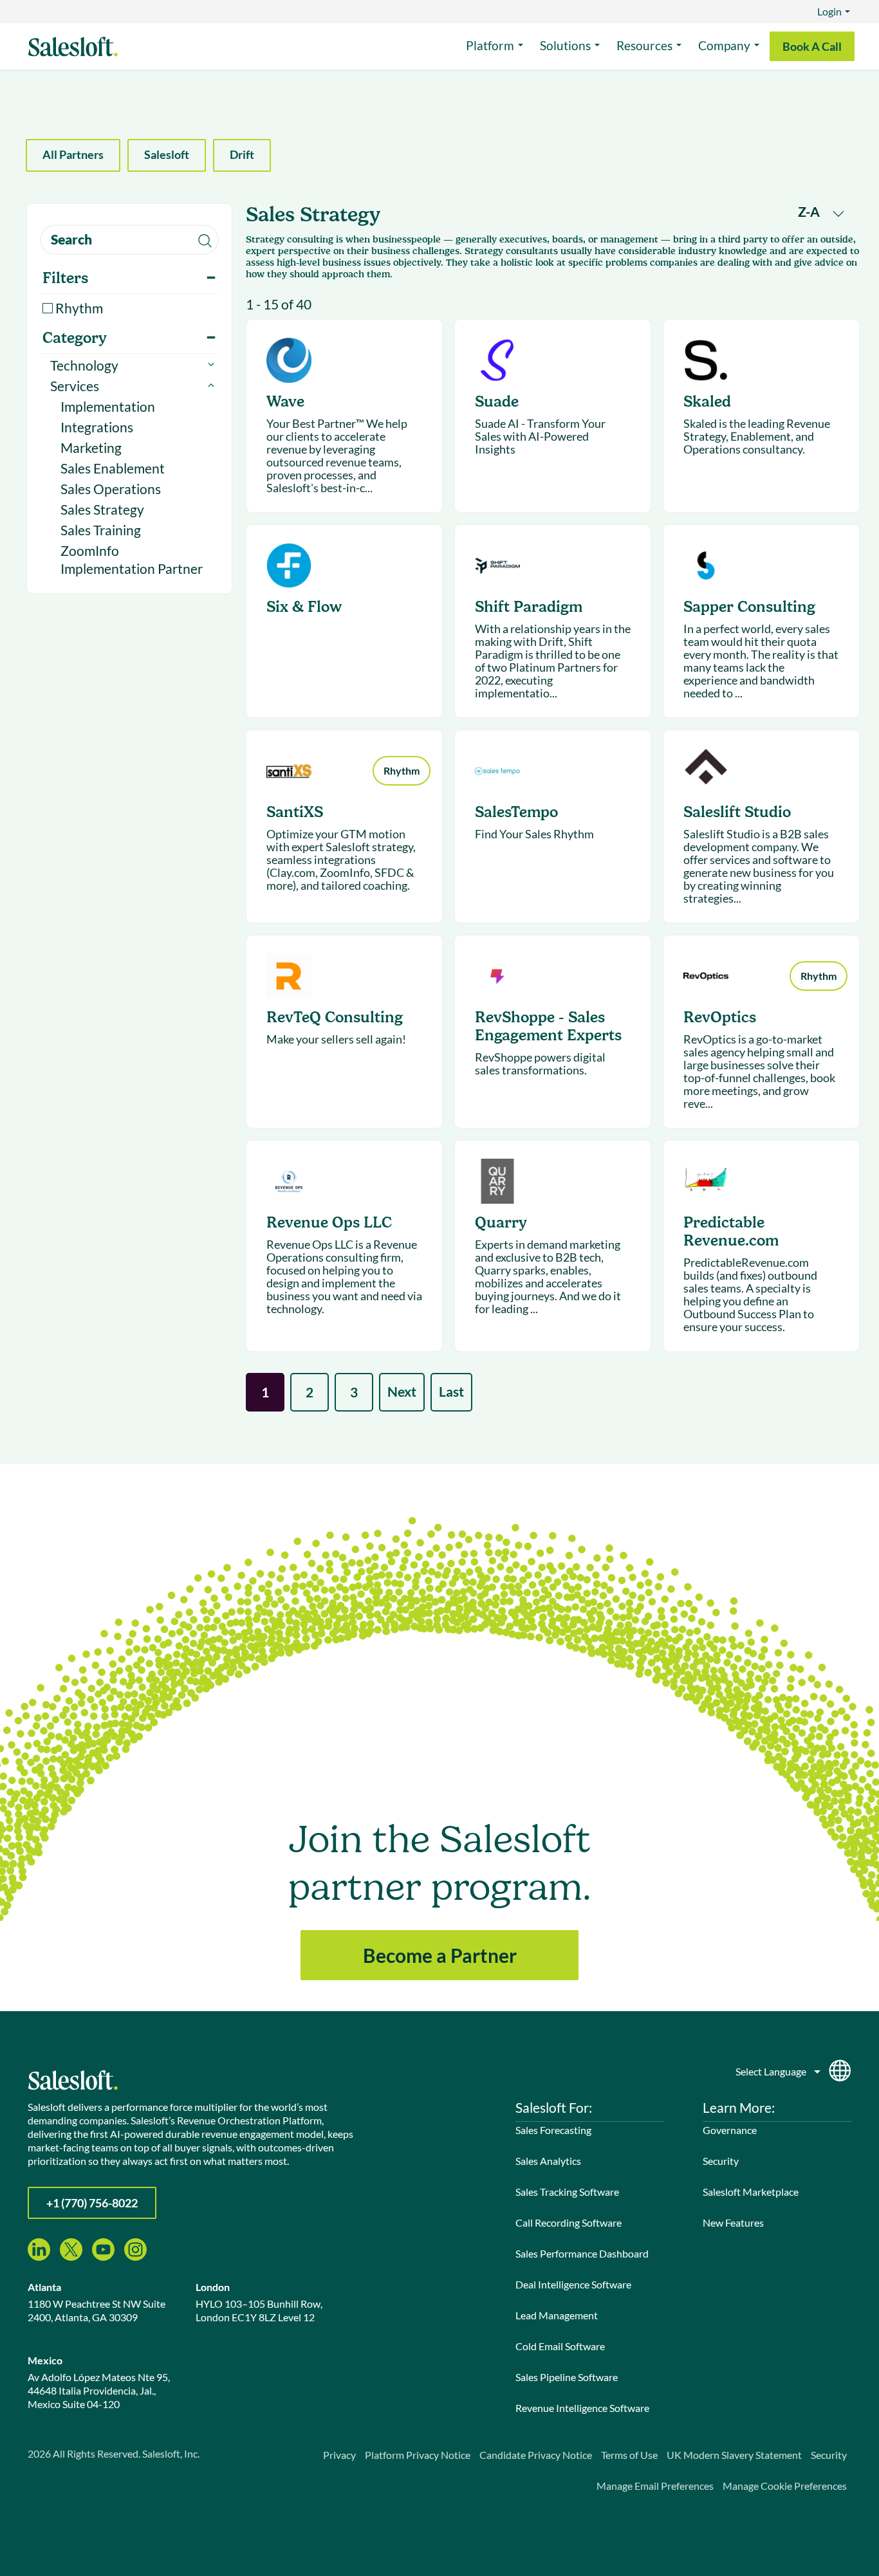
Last (451, 1391)
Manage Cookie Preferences (785, 2486)
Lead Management (557, 2315)
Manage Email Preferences (655, 2486)
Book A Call (812, 46)
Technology (84, 365)
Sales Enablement (113, 468)
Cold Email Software (560, 2346)
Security (721, 2161)
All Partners (73, 154)
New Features (733, 2222)
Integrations (97, 427)
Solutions (565, 45)
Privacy (339, 2455)
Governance (730, 2130)
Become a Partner (440, 1955)
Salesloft (167, 154)
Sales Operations (111, 489)
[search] (129, 240)
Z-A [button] (810, 211)
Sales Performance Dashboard (582, 2253)
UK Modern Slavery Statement (734, 2455)
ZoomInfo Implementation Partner (132, 559)
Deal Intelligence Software (573, 2284)
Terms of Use (629, 2455)
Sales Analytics (548, 2161)
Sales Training (101, 530)
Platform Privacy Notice (418, 2455)
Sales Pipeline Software (567, 2377)
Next (402, 1391)
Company (724, 45)
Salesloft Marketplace (751, 2192)
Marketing (91, 447)
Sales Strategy (102, 509)
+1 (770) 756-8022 (92, 2203)
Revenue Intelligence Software (582, 2408)
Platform (490, 45)
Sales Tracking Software (567, 2192)
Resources (644, 45)
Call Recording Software (569, 2222)
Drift (242, 154)
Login (829, 11)
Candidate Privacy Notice (536, 2455)
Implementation (108, 406)
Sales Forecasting (553, 2130)
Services (75, 386)
